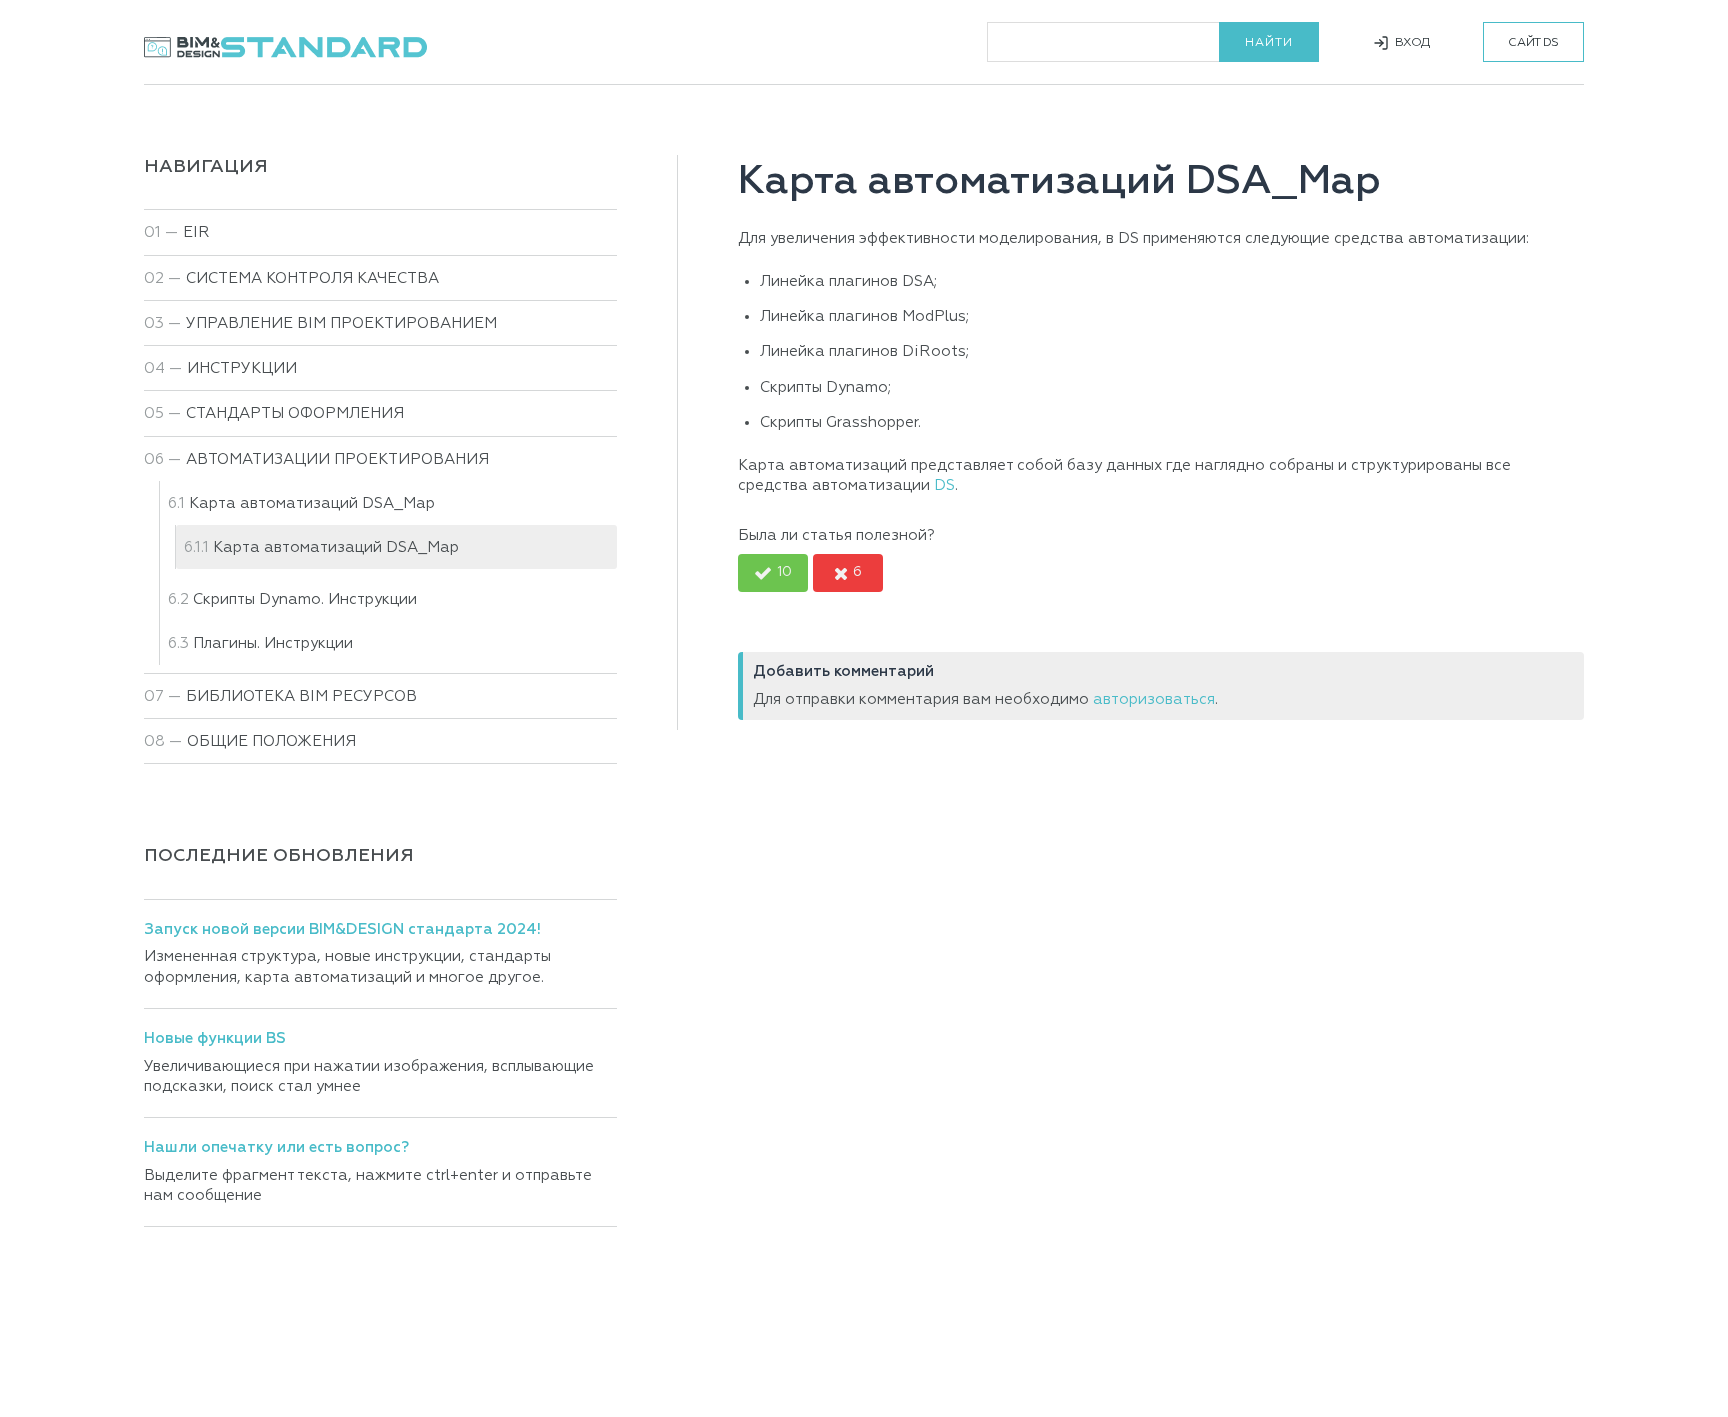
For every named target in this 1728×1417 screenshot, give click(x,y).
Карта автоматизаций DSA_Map (336, 547)
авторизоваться (1154, 699)
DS (944, 485)
